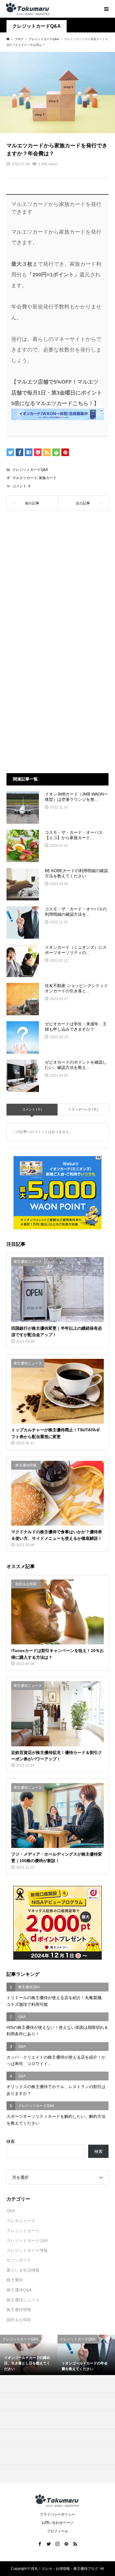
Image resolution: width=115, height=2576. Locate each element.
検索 (11, 2141)
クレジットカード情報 (27, 2250)
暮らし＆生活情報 (23, 2270)
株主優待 (15, 2280)
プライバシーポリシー (57, 2514)
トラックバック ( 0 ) (83, 1109)
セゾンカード (19, 2260)
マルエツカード (25, 478)
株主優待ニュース (23, 2300)
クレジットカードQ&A (37, 26)
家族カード (48, 478)
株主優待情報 (19, 2310)
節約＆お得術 (19, 2320)
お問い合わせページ (57, 2523)
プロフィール (57, 2531)
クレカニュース (21, 2221)
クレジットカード (23, 2231)
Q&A (11, 2211)
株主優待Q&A (19, 2290)
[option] (29, 2355)
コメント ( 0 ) (32, 1109)
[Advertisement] (57, 583)
